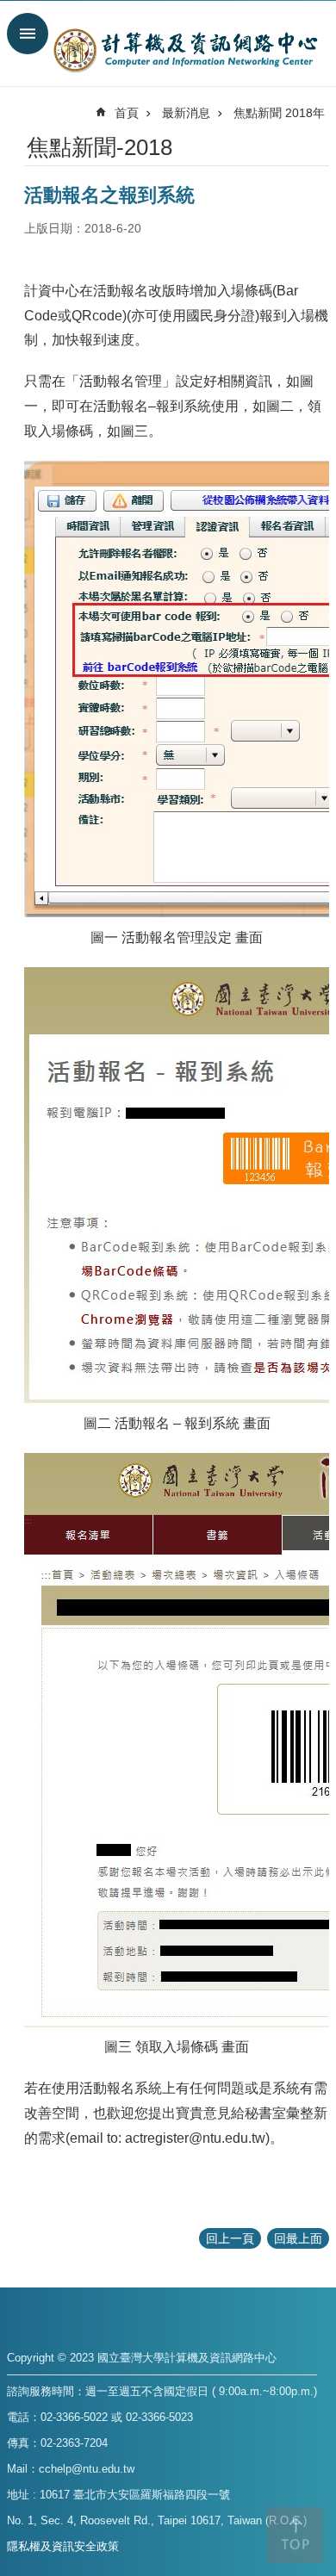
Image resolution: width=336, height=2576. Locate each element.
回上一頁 (230, 2238)
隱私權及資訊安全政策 (63, 2546)
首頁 (127, 113)
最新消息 (186, 113)
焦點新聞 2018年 (279, 113)
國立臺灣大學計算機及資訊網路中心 (185, 50)
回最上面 (298, 2238)
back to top (295, 2535)
